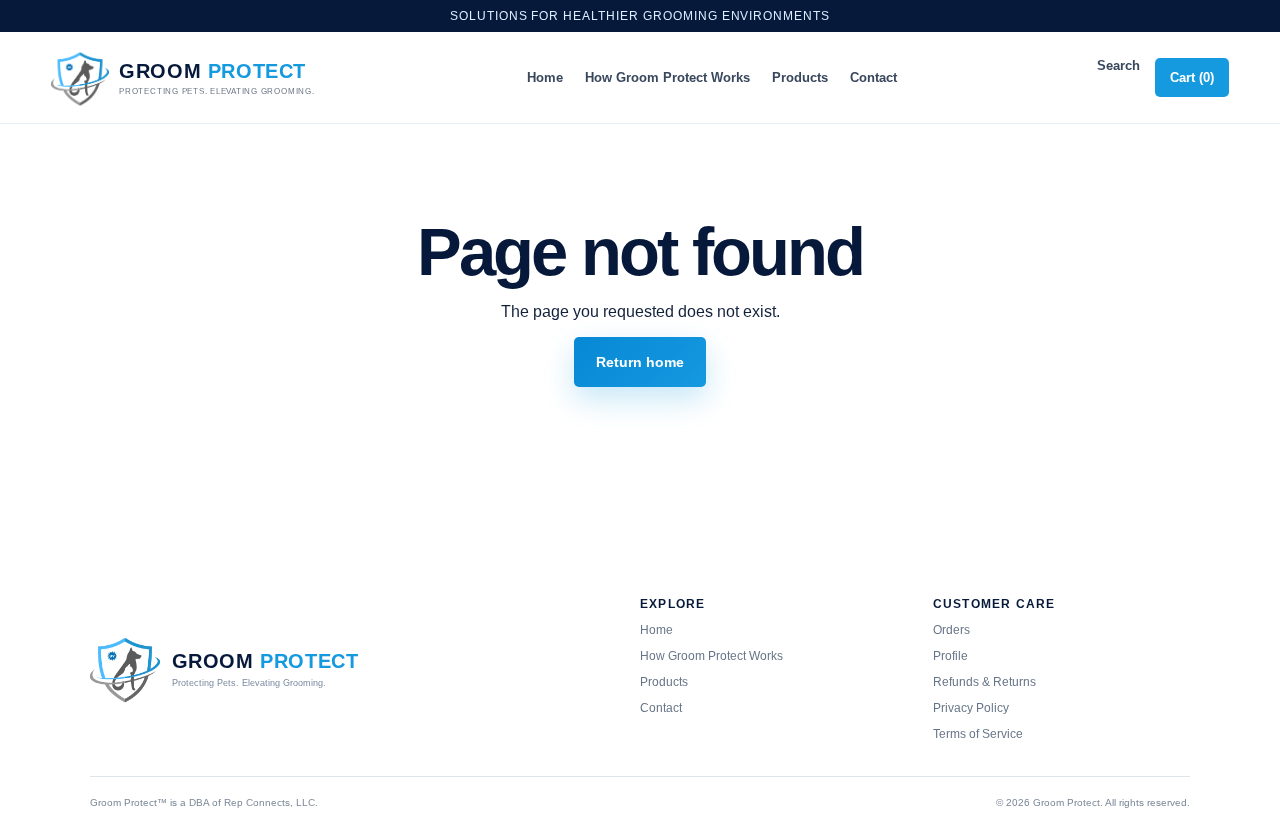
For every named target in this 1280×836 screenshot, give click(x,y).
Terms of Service (978, 734)
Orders (951, 630)
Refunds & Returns (984, 682)
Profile (950, 656)
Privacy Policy (971, 708)
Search (1118, 65)
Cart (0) (1192, 77)
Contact (873, 77)
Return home (640, 362)
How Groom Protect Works (667, 77)
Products (800, 77)
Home (545, 77)
